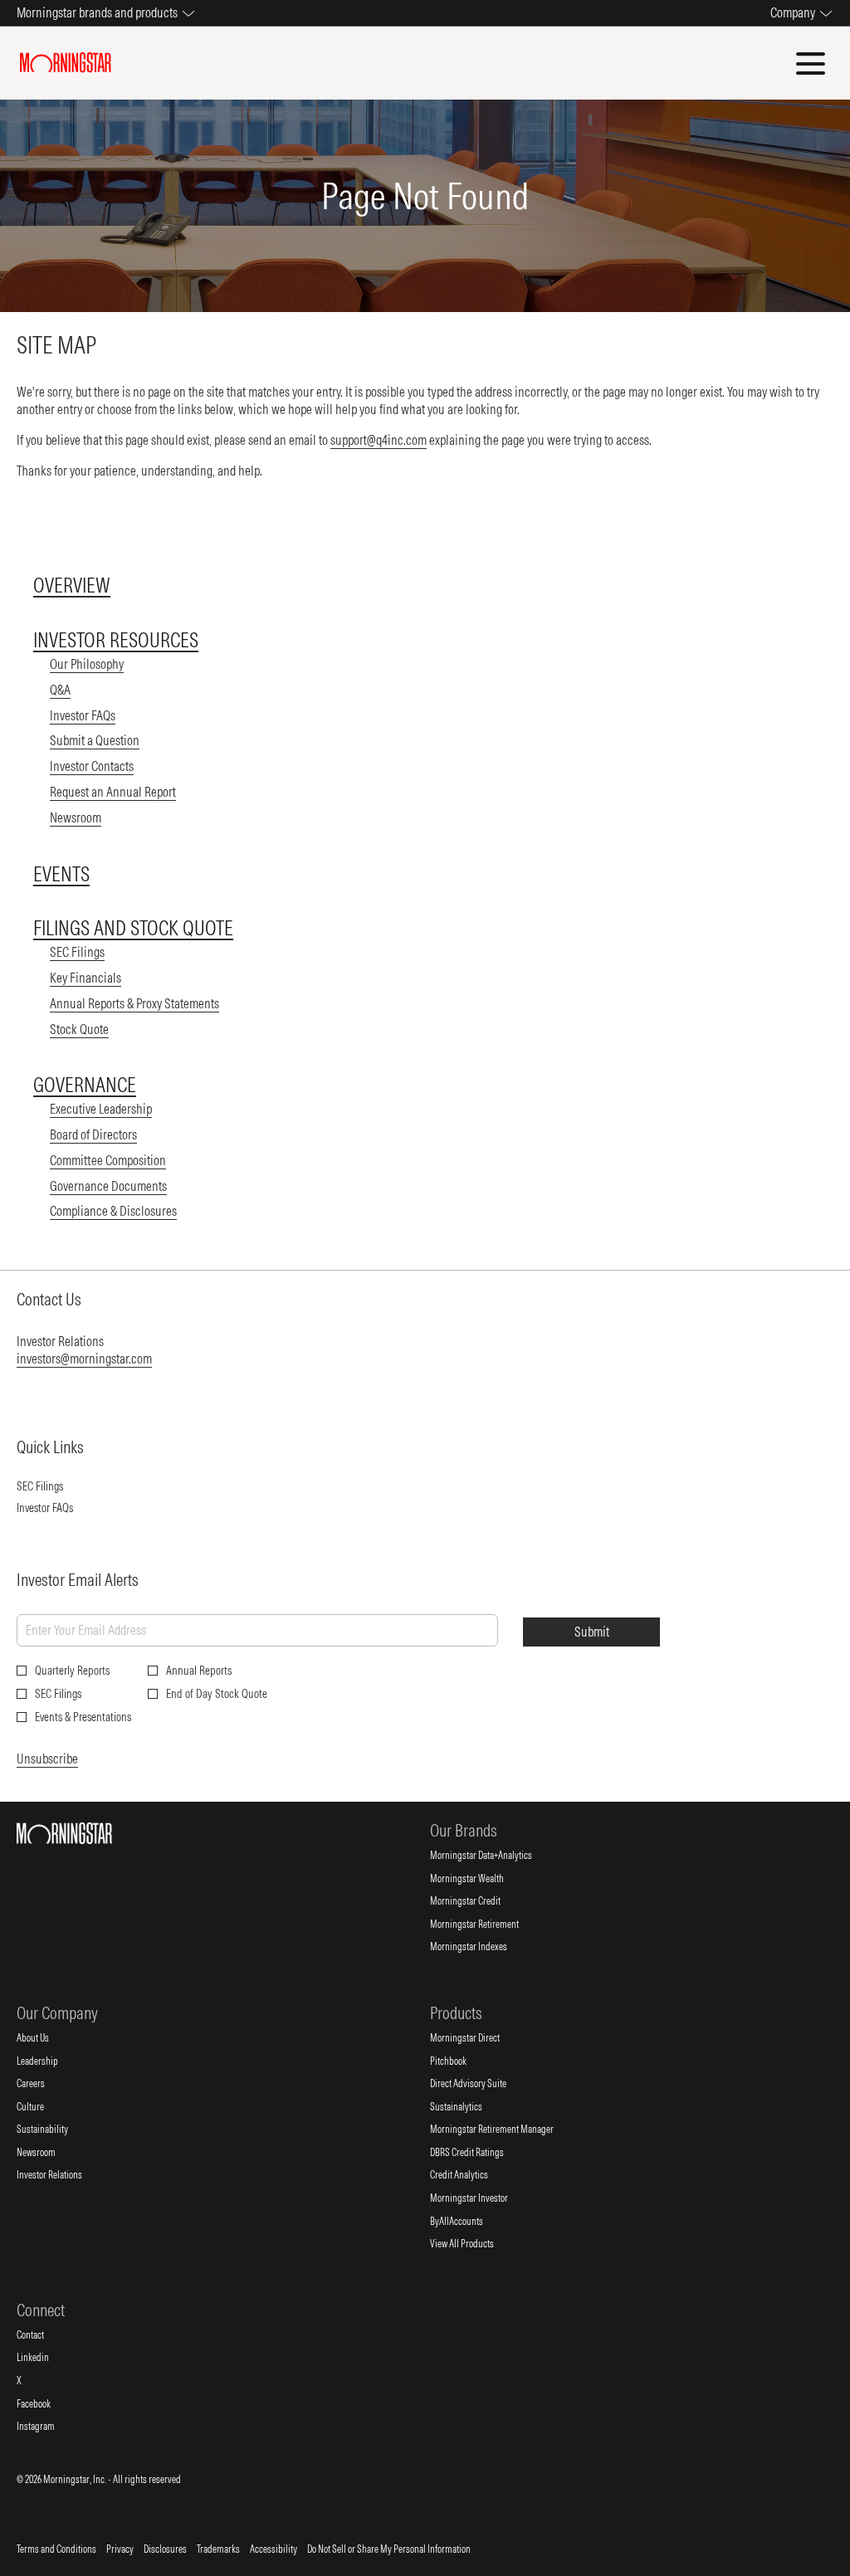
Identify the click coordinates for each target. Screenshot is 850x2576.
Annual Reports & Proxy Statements (134, 1003)
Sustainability (56, 2130)
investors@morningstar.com (84, 1359)
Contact (44, 2335)
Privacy (120, 2549)
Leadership (51, 2061)
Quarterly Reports (72, 1671)
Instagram (49, 2427)
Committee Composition (108, 1160)
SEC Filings (77, 952)
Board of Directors (93, 1134)
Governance (85, 1085)
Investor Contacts (92, 766)
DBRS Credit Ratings (481, 2153)
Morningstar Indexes (482, 1947)
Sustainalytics (470, 2107)
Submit (592, 1632)
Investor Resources (116, 640)
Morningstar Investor (483, 2198)
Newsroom (76, 817)
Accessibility (274, 2549)
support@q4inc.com (379, 440)
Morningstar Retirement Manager (506, 2130)
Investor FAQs (83, 715)
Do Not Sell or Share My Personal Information (389, 2549)
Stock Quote (79, 1029)
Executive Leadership (101, 1109)
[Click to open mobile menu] (811, 63)
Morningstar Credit (479, 1901)
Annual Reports (199, 1671)
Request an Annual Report (113, 792)
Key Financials (85, 978)
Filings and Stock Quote (133, 928)
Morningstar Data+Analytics (495, 1856)
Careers (44, 2084)
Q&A (60, 690)
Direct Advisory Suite (482, 2084)
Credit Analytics (473, 2175)
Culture (44, 2107)
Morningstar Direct (479, 2038)
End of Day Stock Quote (217, 1694)
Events (61, 874)
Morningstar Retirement (488, 1925)
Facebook (47, 2404)
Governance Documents (108, 1186)
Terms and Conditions (56, 2549)
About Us (46, 2038)
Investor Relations (63, 2175)
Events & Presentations (83, 1717)
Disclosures (165, 2549)
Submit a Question (95, 740)
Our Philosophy (87, 664)
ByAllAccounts (470, 2222)
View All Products (476, 2244)
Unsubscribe (47, 1759)
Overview (72, 585)
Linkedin (46, 2358)
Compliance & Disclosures (113, 1211)
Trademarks (218, 2549)
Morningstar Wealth (481, 1879)
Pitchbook (462, 2061)
